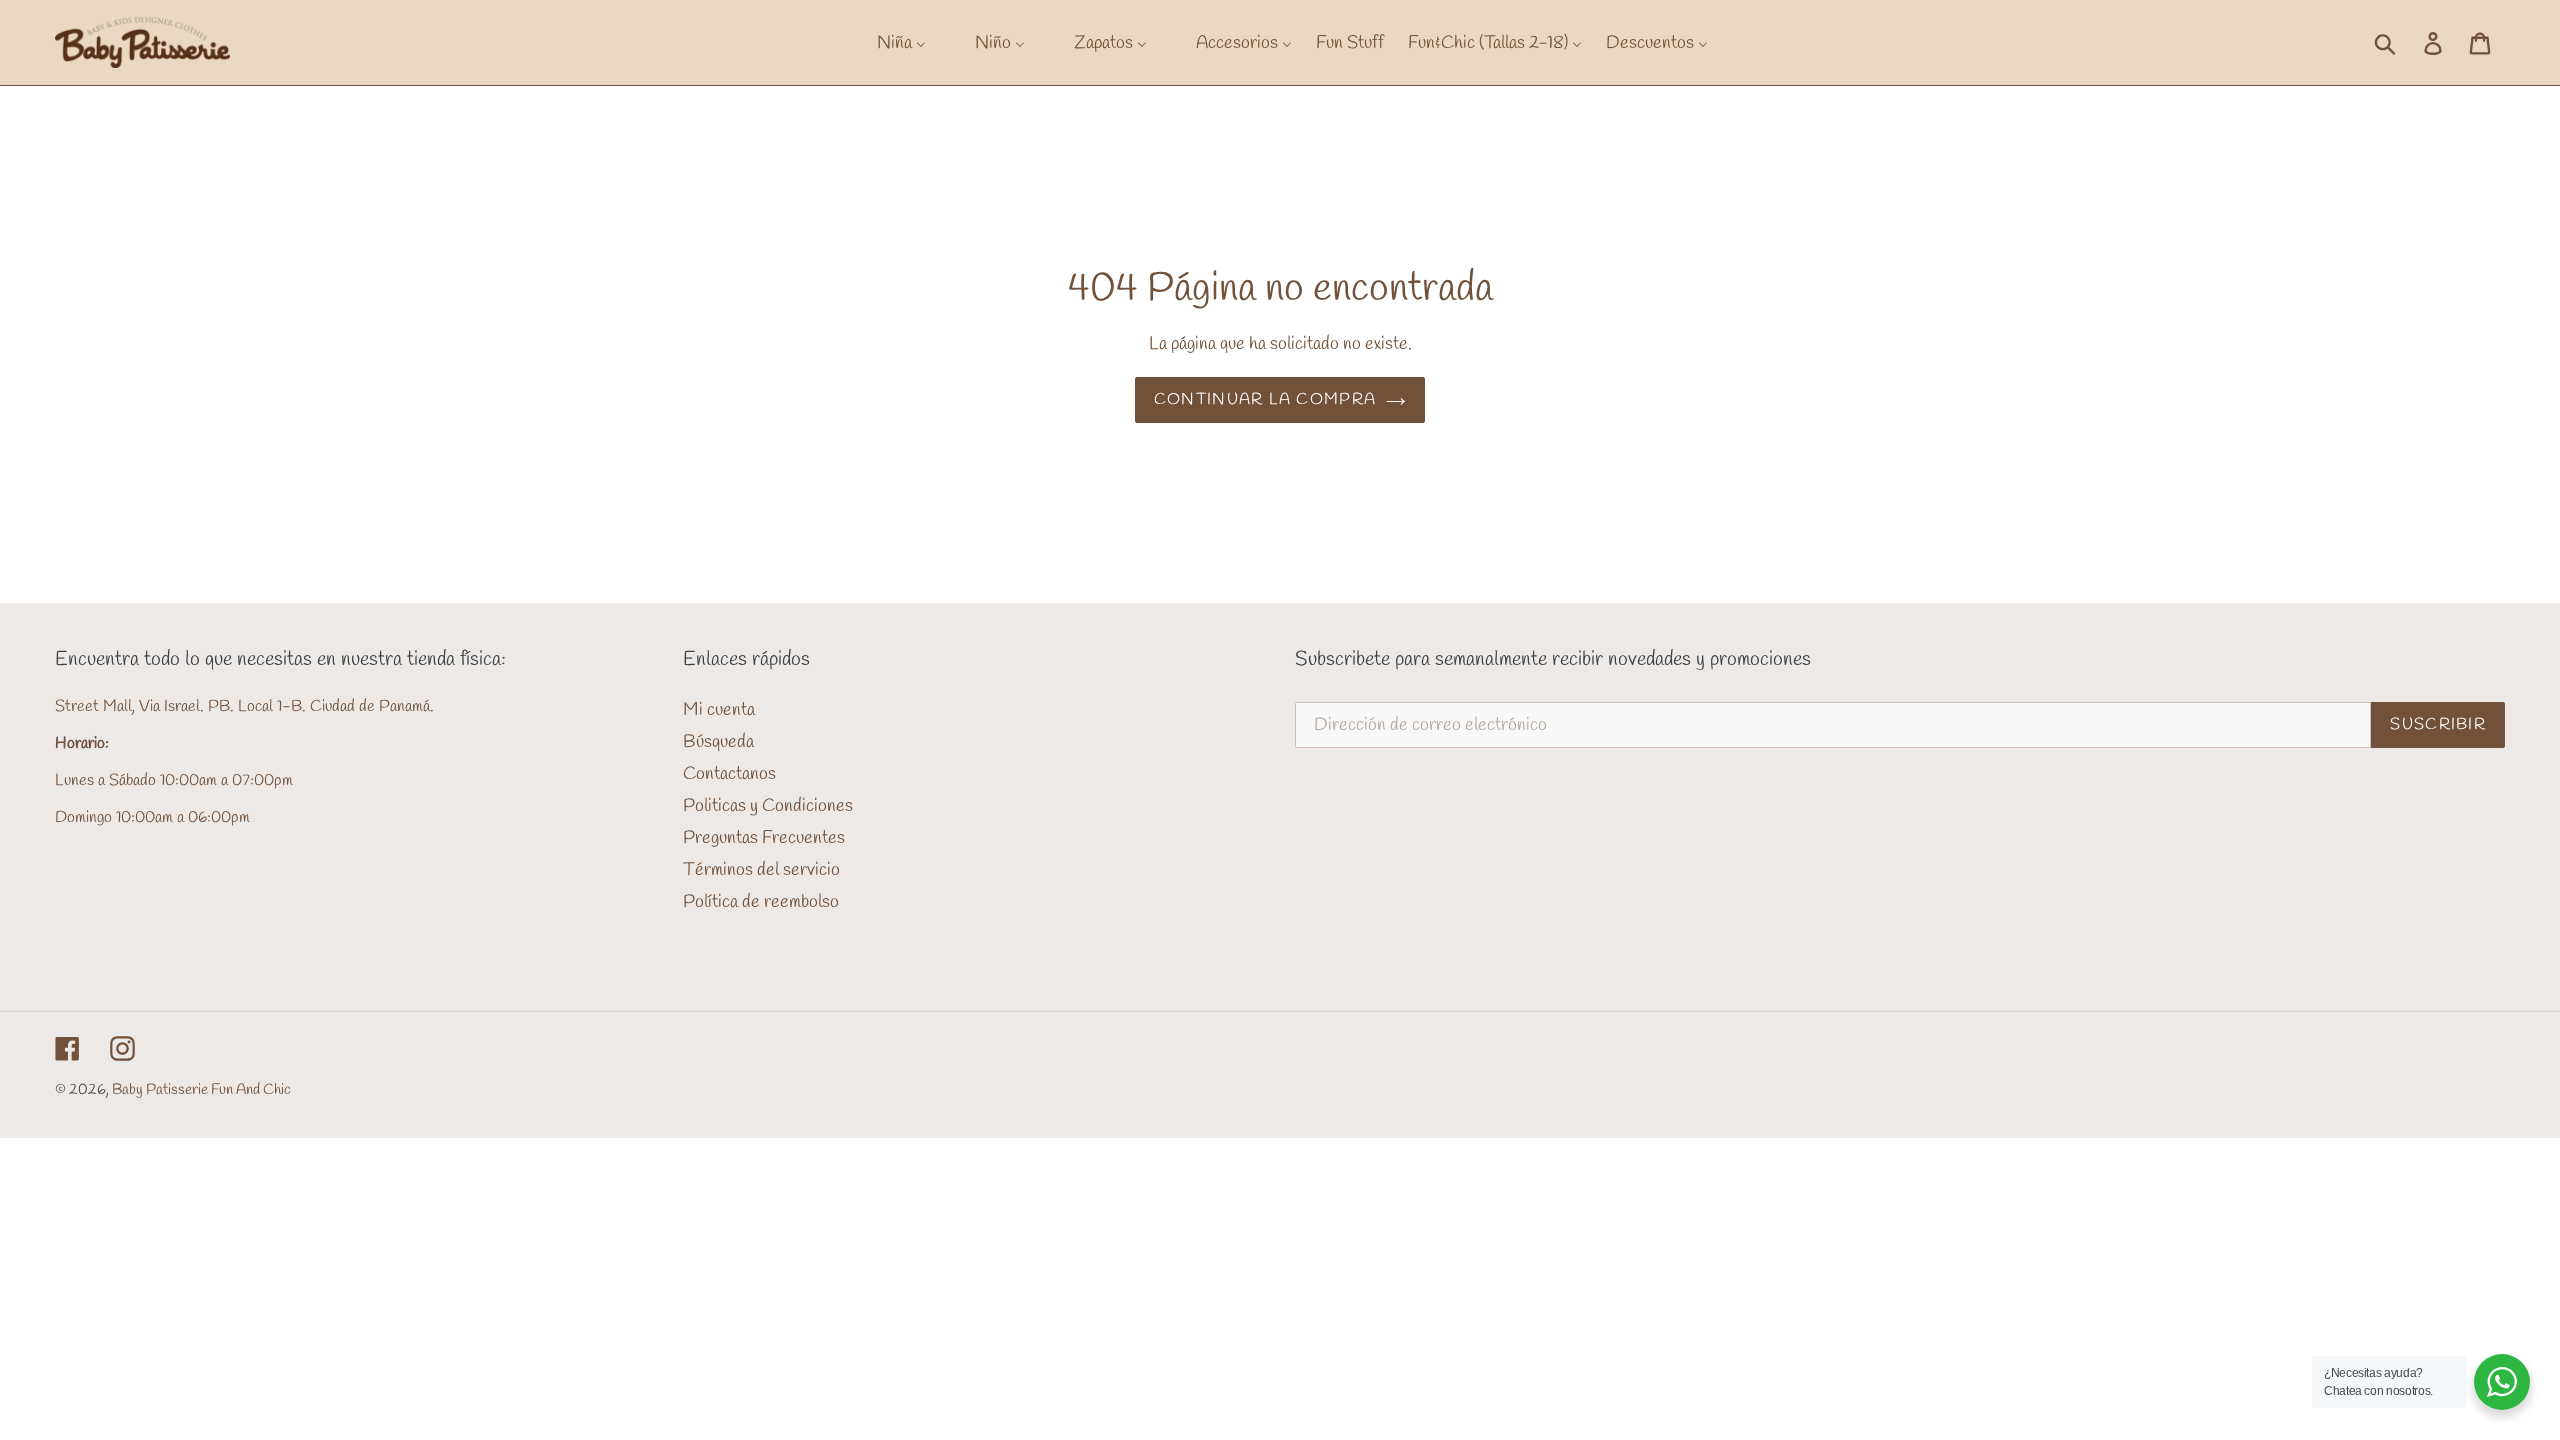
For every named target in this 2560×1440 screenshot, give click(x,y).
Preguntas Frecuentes (764, 838)
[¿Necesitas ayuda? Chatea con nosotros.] (2502, 1382)
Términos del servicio (761, 870)
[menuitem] (889, 42)
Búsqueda (718, 742)
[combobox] (2406, 42)
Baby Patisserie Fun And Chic (201, 1090)
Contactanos (729, 774)
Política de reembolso (761, 902)
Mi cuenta (719, 710)
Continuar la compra (1265, 399)
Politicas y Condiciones (768, 806)
